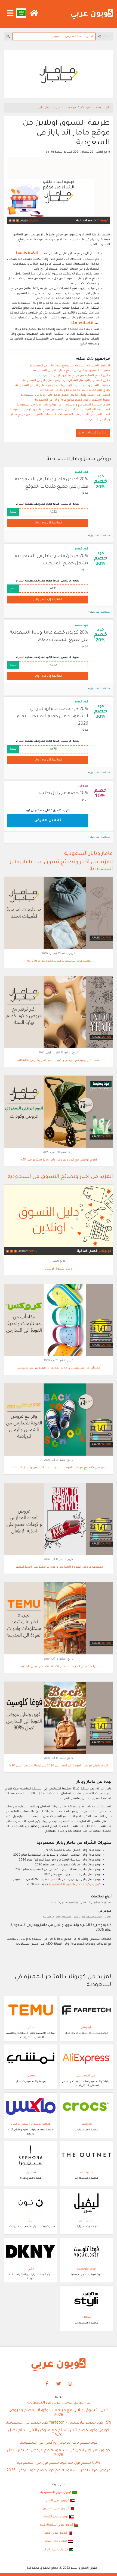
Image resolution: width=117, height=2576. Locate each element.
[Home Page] (59, 2365)
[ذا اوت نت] (86, 2155)
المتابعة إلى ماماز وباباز (93, 433)
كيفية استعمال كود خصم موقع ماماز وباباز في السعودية (72, 400)
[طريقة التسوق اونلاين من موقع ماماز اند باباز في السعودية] (59, 192)
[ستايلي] (86, 2300)
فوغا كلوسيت (86, 2269)
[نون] (31, 2203)
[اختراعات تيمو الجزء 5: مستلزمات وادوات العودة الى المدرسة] (59, 1619)
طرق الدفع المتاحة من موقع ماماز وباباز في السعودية (75, 376)
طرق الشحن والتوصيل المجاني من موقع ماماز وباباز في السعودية (66, 381)
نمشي (31, 2076)
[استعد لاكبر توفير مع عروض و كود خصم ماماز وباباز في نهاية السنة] (59, 1012)
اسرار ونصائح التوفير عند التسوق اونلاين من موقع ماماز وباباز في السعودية (60, 410)
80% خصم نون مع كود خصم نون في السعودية (59, 2463)
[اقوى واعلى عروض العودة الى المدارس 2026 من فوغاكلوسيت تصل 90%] (59, 1718)
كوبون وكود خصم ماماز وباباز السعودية (75, 1884)
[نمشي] (31, 2059)
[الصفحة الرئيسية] (92, 14)
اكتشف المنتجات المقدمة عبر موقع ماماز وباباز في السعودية (70, 366)
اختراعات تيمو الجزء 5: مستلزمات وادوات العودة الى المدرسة (59, 1667)
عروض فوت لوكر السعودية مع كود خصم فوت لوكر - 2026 (59, 2471)
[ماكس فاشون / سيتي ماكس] (31, 2107)
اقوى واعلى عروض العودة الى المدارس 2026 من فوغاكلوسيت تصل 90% (59, 1766)
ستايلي (87, 2317)
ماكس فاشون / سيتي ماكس (31, 2124)
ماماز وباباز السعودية (89, 854)
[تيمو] (31, 2010)
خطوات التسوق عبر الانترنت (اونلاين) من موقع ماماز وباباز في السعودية (63, 385)
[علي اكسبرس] (86, 2059)
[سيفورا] (31, 2155)
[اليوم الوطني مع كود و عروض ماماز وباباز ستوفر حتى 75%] (59, 1112)
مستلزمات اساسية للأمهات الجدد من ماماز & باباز (59, 961)
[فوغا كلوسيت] (86, 2252)
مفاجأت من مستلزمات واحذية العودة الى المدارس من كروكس (59, 1368)
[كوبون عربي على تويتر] (59, 2384)
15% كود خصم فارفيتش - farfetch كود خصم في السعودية (59, 2423)
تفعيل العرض (48, 821)
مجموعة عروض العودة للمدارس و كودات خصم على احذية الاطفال (59, 1567)
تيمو (31, 2028)
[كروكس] (86, 2107)
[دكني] (31, 2252)
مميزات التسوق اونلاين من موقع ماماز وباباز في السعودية (72, 371)
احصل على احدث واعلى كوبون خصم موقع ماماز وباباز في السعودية (65, 395)
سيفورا (31, 2172)
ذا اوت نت (86, 2172)
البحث (106, 37)
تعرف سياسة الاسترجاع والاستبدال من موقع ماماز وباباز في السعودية (63, 405)
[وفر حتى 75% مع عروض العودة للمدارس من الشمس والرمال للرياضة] (59, 1420)
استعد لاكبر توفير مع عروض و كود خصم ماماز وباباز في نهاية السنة (59, 1060)
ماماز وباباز (45, 108)
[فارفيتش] (86, 2010)
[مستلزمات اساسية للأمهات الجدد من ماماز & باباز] (59, 913)
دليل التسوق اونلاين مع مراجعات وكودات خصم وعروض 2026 (59, 2413)
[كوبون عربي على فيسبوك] (47, 2384)
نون (31, 2221)
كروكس (86, 2124)
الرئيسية (104, 108)
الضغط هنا (27, 254)
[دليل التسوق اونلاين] (59, 1221)
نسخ (13, 512)
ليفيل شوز (86, 2221)
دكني (31, 2269)
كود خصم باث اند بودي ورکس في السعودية (59, 2443)
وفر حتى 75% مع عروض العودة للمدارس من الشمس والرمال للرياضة (59, 1468)
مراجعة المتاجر (67, 108)
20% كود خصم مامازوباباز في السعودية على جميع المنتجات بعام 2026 (52, 717)
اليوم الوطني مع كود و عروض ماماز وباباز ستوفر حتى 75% (59, 1160)
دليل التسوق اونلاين (59, 1269)
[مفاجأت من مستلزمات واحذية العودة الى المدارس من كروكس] (59, 1320)
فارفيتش (87, 2028)
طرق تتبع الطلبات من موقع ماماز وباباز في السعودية (75, 390)
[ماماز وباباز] (59, 75)
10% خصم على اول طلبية (63, 793)
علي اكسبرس (86, 2076)
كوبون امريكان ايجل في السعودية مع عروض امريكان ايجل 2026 (59, 2453)
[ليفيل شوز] (86, 2203)
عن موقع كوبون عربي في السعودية (59, 2403)
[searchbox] (54, 36)
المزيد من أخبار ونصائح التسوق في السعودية (60, 1177)
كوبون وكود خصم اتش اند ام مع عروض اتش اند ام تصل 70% (59, 2433)
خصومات (88, 108)
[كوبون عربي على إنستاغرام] (70, 2384)
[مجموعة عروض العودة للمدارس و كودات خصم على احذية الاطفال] (59, 1519)
